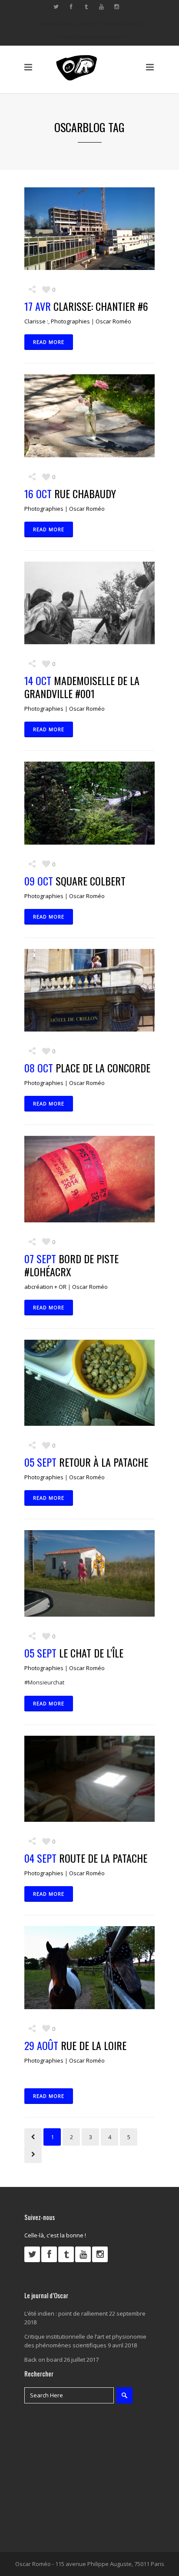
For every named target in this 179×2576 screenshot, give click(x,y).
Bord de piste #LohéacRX (71, 1265)
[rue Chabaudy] (89, 416)
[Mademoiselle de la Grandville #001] (89, 603)
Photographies (70, 321)
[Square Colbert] (89, 803)
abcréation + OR (45, 1287)
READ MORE (49, 342)
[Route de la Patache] (89, 1779)
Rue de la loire (94, 2045)
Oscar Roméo (113, 321)
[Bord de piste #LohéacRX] (89, 1179)
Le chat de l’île (91, 1653)
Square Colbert (91, 881)
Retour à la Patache (104, 1462)
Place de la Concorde (103, 1068)
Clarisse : (36, 321)
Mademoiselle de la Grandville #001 (82, 687)
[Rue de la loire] (89, 1967)
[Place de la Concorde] (89, 990)
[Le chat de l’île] (89, 1573)
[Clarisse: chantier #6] (89, 229)
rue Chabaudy (85, 493)
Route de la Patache (103, 1858)
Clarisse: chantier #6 (101, 306)
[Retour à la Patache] (89, 1383)
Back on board (43, 2360)
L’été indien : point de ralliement (66, 2313)
